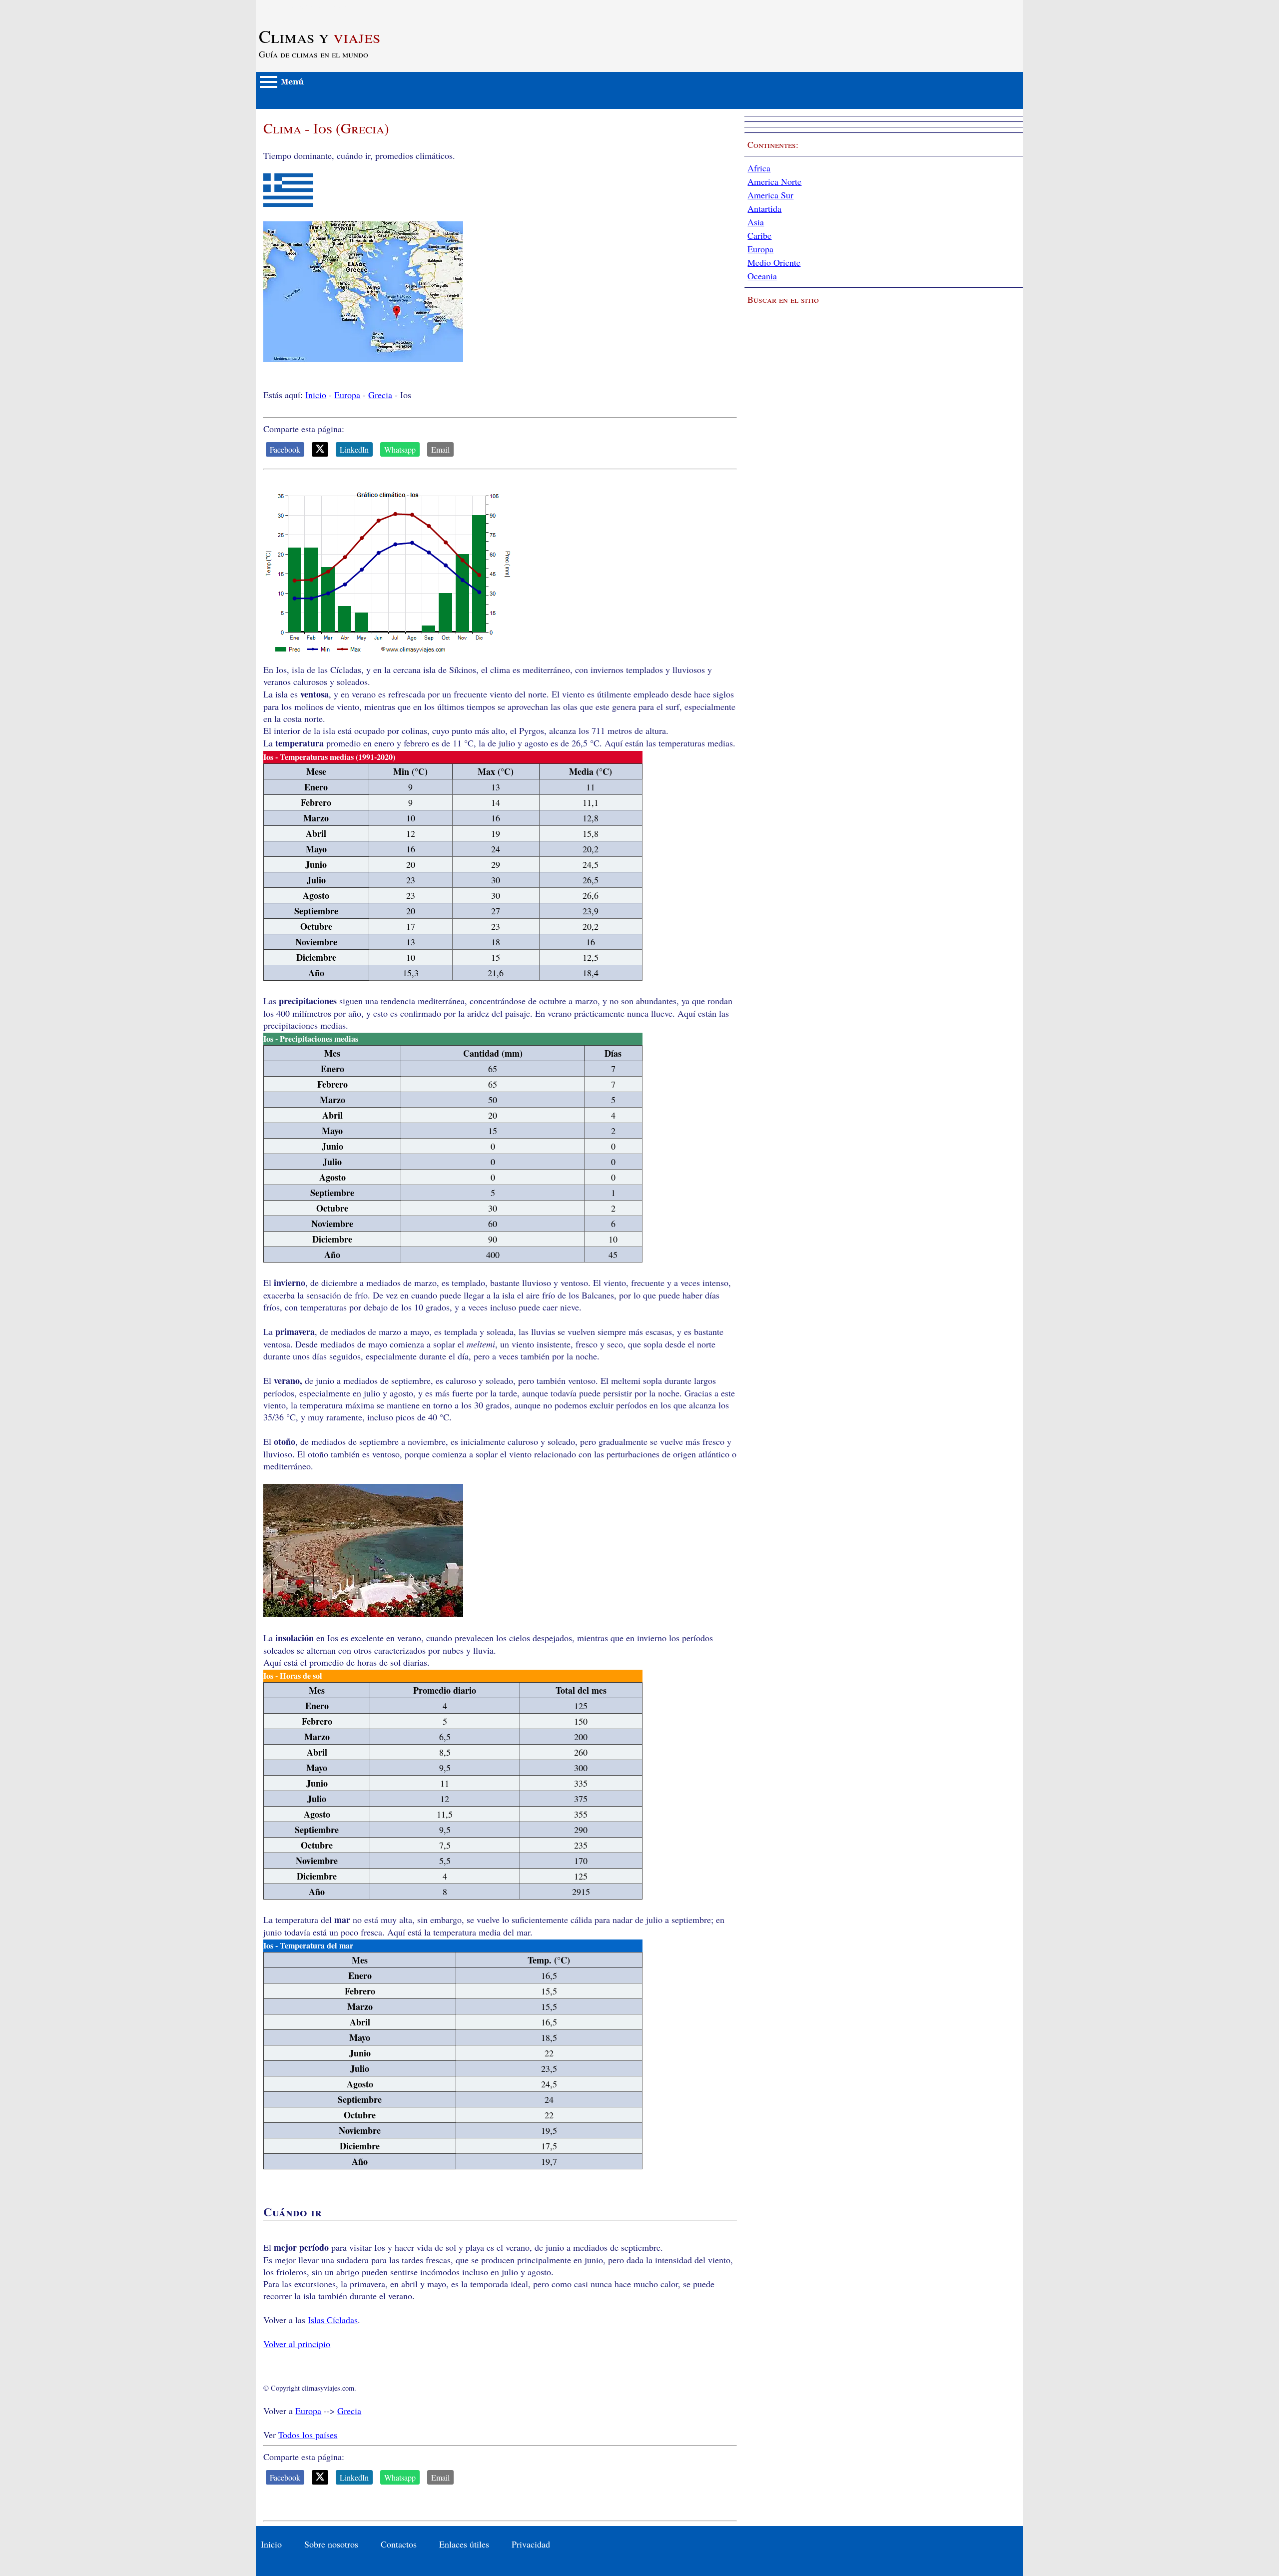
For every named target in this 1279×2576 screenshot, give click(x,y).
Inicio (316, 395)
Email (440, 449)
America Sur (770, 195)
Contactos (399, 2544)
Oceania (762, 276)
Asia (756, 222)
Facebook (285, 449)
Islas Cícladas (333, 2320)
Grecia (380, 395)
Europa (347, 395)
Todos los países (308, 2435)
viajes (320, 36)
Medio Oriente (774, 262)
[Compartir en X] (320, 449)
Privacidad (531, 2544)
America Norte (774, 181)
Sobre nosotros (331, 2544)
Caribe (759, 235)
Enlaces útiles (464, 2544)
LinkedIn (354, 449)
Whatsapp (400, 449)
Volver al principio (297, 2344)
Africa (759, 168)
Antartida (764, 208)
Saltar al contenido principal (307, 6)
